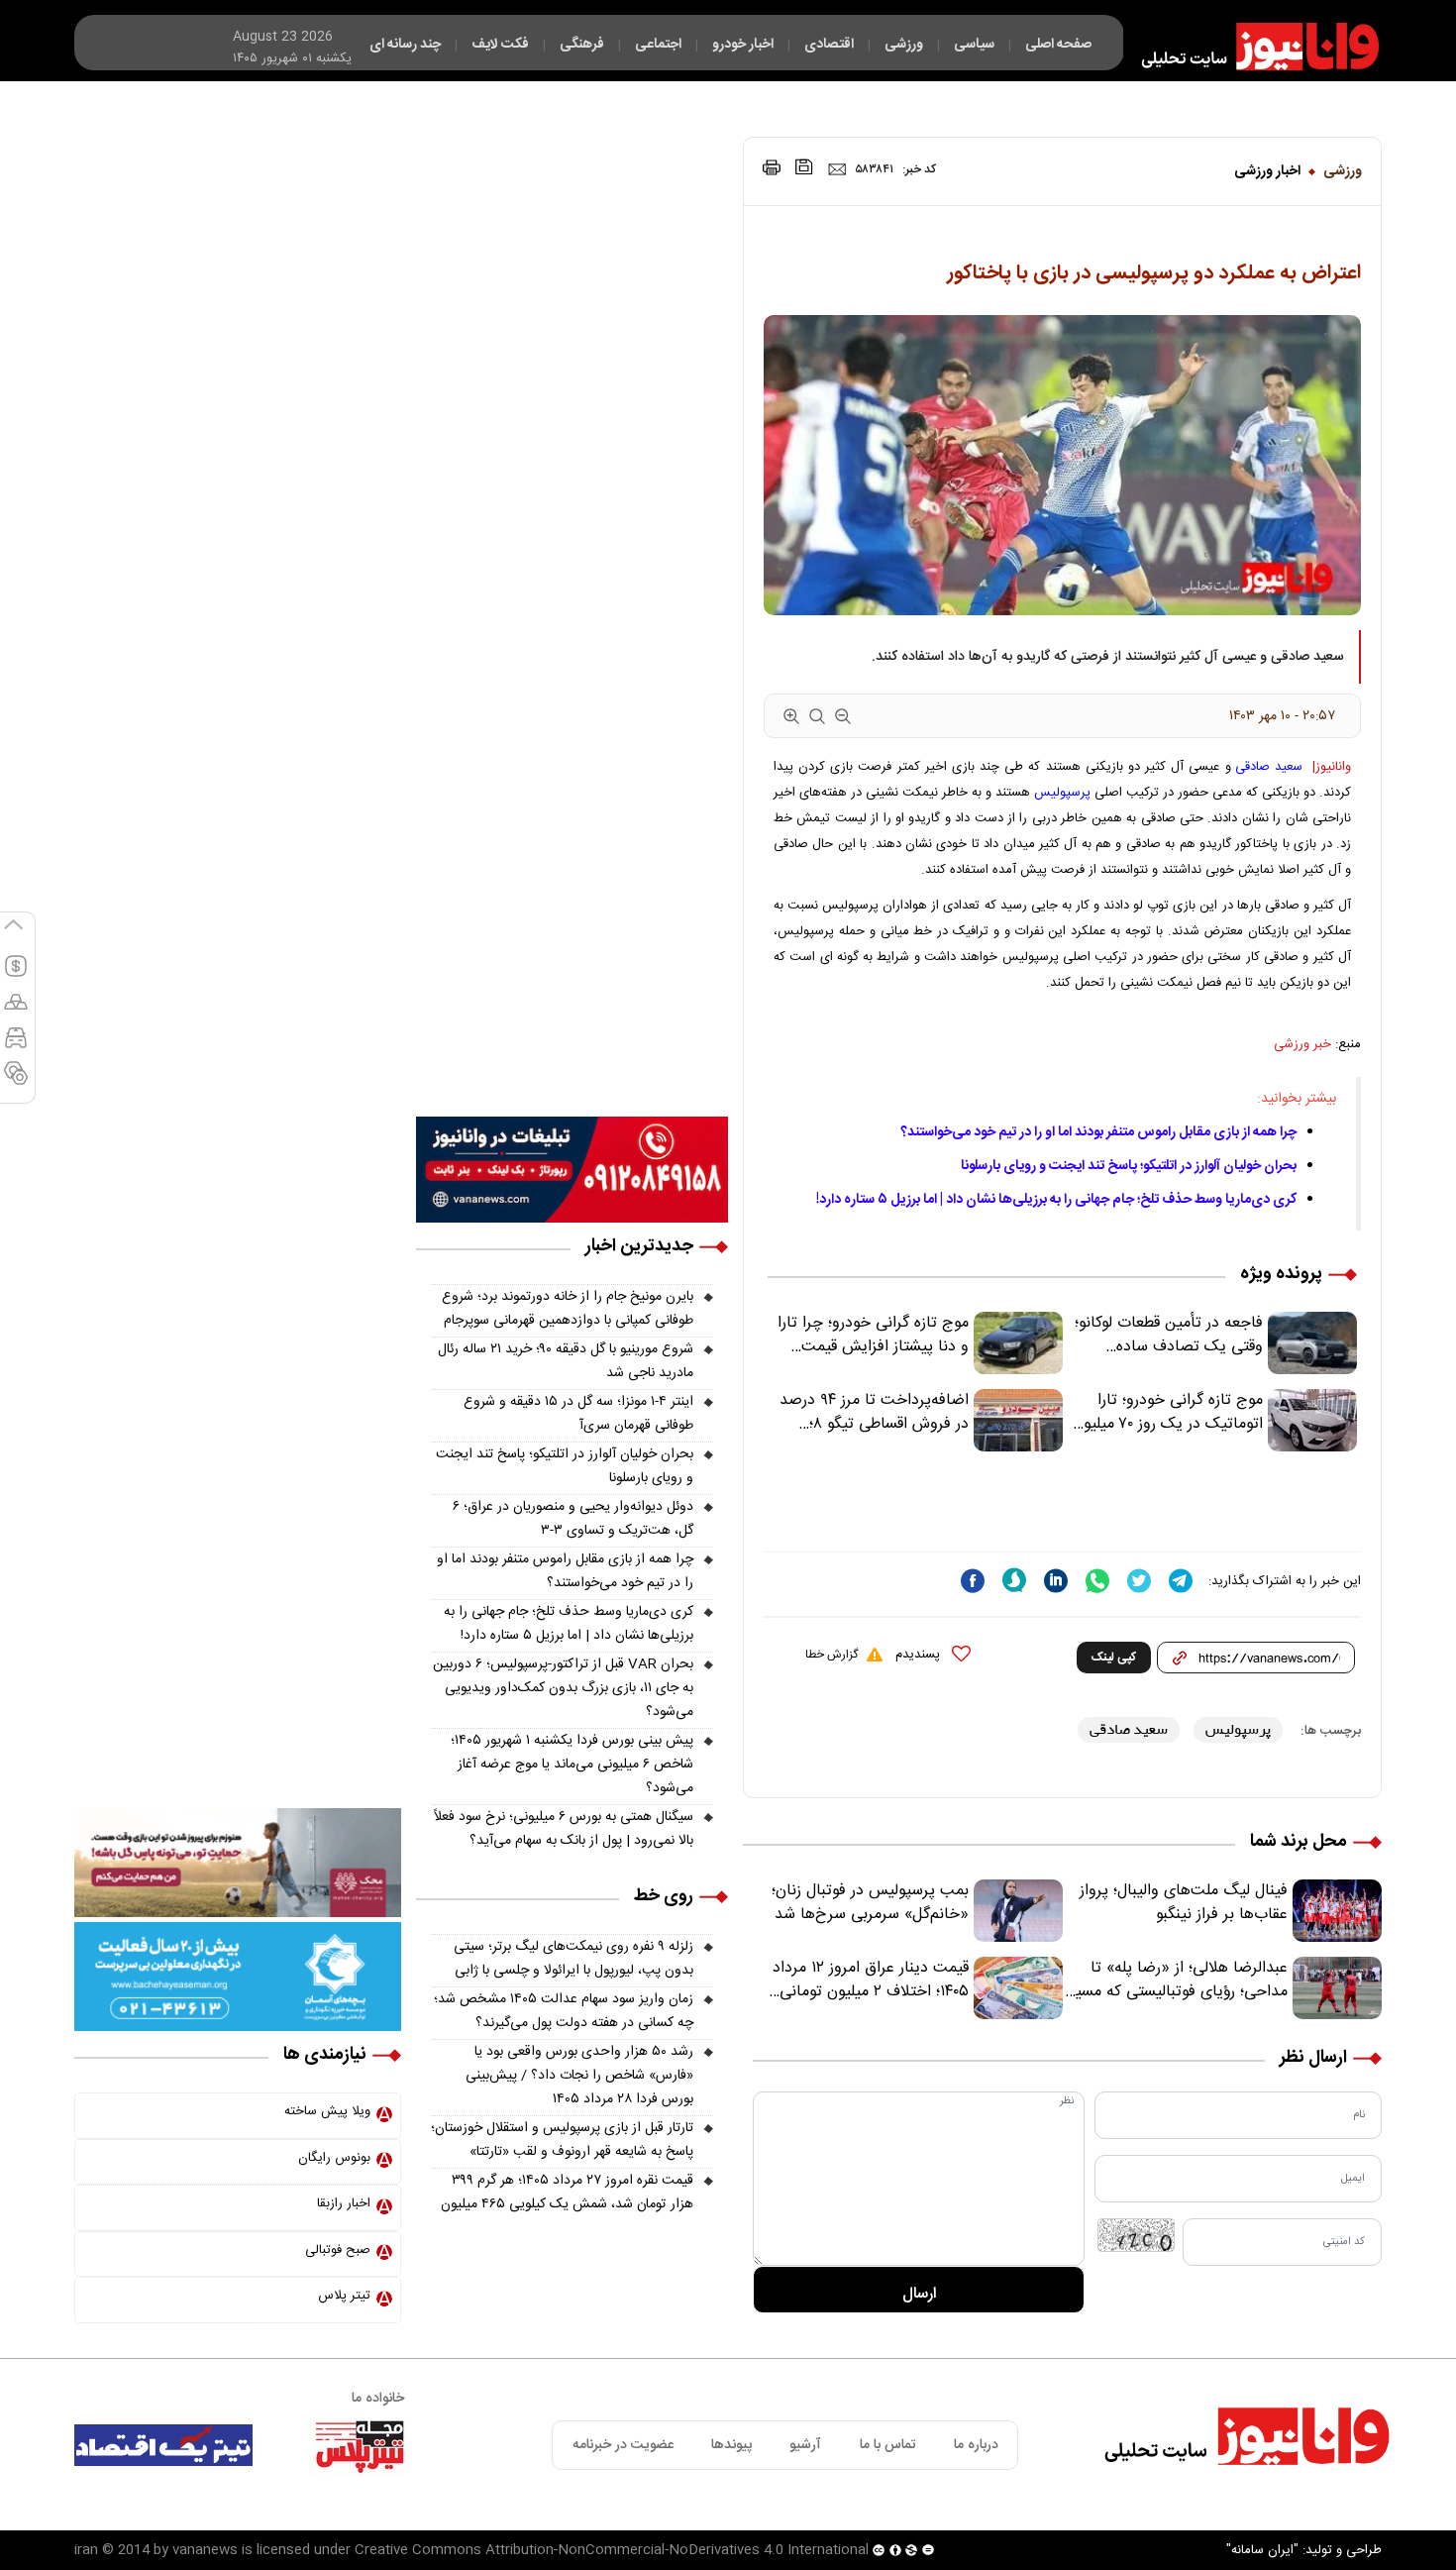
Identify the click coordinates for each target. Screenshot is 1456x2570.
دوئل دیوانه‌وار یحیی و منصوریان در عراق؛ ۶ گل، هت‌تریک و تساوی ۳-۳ (573, 1519)
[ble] (1014, 1580)
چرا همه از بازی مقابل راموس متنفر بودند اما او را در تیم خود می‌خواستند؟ (1098, 1132)
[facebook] (973, 1581)
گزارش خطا (832, 1655)
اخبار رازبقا (344, 2203)
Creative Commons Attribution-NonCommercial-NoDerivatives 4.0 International (612, 2550)
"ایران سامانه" (1262, 2550)
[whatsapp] (1097, 1581)
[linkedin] (1056, 1581)
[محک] (238, 1863)
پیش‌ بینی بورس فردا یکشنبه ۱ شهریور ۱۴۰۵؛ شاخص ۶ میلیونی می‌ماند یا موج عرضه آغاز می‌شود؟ (572, 1765)
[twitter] (1139, 1581)
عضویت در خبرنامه (623, 2445)
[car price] (16, 1046)
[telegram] (1181, 1581)
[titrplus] (360, 2445)
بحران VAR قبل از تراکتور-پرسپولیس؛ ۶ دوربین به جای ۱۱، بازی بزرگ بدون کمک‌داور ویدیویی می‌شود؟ (563, 1688)
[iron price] (16, 1082)
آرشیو (805, 2445)
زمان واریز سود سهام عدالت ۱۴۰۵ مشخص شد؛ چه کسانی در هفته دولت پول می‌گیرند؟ (564, 2011)
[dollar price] (16, 975)
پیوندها (731, 2445)
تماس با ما (888, 2445)
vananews (205, 2550)
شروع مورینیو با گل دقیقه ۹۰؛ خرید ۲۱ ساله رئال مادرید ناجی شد (566, 1361)
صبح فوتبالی (338, 2250)
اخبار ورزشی (1267, 171)
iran (86, 2550)
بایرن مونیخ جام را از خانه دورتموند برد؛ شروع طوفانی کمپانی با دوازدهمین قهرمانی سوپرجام (568, 1309)
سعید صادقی (1269, 767)
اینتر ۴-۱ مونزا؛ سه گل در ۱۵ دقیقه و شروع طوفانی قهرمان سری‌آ (578, 1414)
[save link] (804, 167)
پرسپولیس (1062, 793)
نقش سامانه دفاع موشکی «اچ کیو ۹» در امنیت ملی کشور (1261, 2508)
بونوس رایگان (334, 2158)
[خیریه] (238, 1977)
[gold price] (16, 1011)
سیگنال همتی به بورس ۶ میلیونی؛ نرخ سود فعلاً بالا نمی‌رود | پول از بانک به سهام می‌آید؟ (564, 1829)
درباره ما (976, 2445)
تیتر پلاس (344, 2296)
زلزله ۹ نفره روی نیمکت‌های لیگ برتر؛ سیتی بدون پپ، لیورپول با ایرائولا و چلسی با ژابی (573, 1959)
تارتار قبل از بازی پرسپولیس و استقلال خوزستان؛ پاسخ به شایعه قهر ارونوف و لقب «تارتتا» (562, 2140)
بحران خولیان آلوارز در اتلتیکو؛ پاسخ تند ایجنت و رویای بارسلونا (1129, 1166)
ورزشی (1343, 171)
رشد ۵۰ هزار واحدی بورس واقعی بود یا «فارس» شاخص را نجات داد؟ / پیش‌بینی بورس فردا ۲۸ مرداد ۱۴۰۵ (579, 2076)
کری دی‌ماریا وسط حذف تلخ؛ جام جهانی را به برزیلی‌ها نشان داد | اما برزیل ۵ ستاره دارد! (1056, 1200)
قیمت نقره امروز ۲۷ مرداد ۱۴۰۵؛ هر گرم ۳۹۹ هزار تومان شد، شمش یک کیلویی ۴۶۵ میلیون (567, 2193)
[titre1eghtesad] (163, 2445)
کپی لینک (1114, 1658)
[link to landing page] (1251, 47)
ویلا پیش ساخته (327, 2111)
